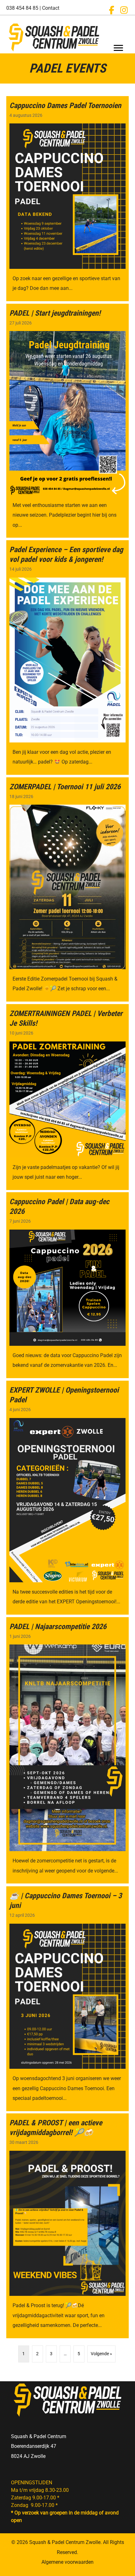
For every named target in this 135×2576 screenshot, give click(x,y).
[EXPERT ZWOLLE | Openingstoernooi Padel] (67, 1498)
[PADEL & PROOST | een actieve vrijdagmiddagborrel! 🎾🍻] (67, 2226)
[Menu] (118, 48)
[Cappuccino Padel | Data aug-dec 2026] (67, 1285)
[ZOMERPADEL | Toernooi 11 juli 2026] (67, 889)
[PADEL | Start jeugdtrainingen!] (67, 421)
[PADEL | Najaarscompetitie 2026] (67, 1750)
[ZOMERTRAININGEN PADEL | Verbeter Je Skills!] (67, 1097)
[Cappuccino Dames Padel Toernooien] (67, 199)
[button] (111, 10)
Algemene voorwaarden (67, 2562)
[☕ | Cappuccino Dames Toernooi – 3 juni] (67, 1999)
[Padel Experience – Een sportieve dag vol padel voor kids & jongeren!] (67, 658)
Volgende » (101, 2354)
